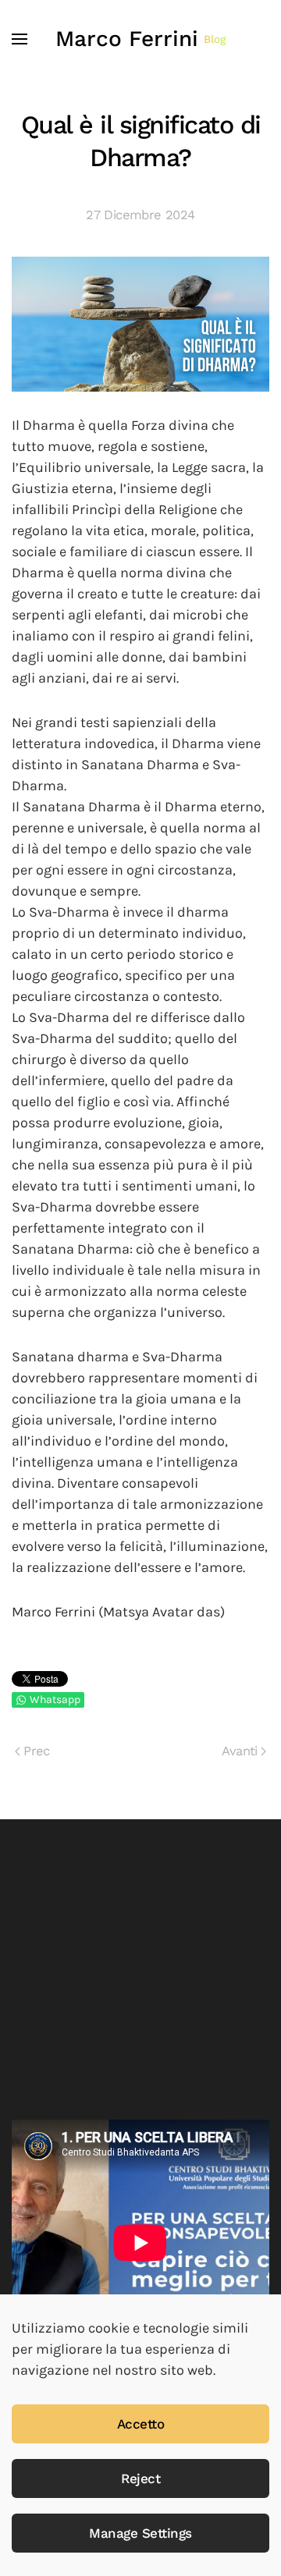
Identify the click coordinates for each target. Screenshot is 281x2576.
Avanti (239, 1751)
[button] (20, 39)
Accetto (141, 2424)
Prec (37, 1751)
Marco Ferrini (141, 39)
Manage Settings (140, 2533)
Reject (140, 2478)
